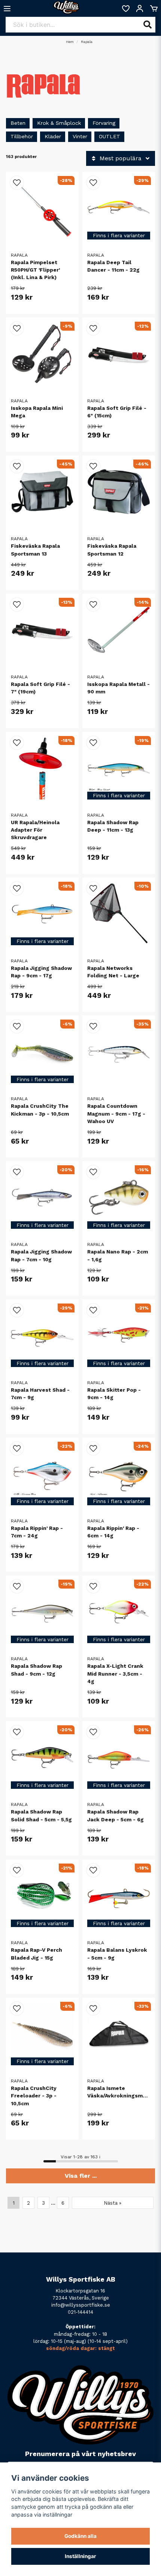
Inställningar (80, 2556)
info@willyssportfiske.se (81, 2305)
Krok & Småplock (59, 123)
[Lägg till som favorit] (125, 9)
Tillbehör (22, 136)
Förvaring (104, 123)
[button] (17, 183)
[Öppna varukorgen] (154, 9)
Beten (18, 123)
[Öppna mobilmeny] (7, 9)
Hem (70, 42)
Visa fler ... (81, 2176)
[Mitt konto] (140, 9)
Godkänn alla (80, 2536)
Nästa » (113, 2203)
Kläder (53, 136)
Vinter (80, 136)
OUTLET (110, 136)
